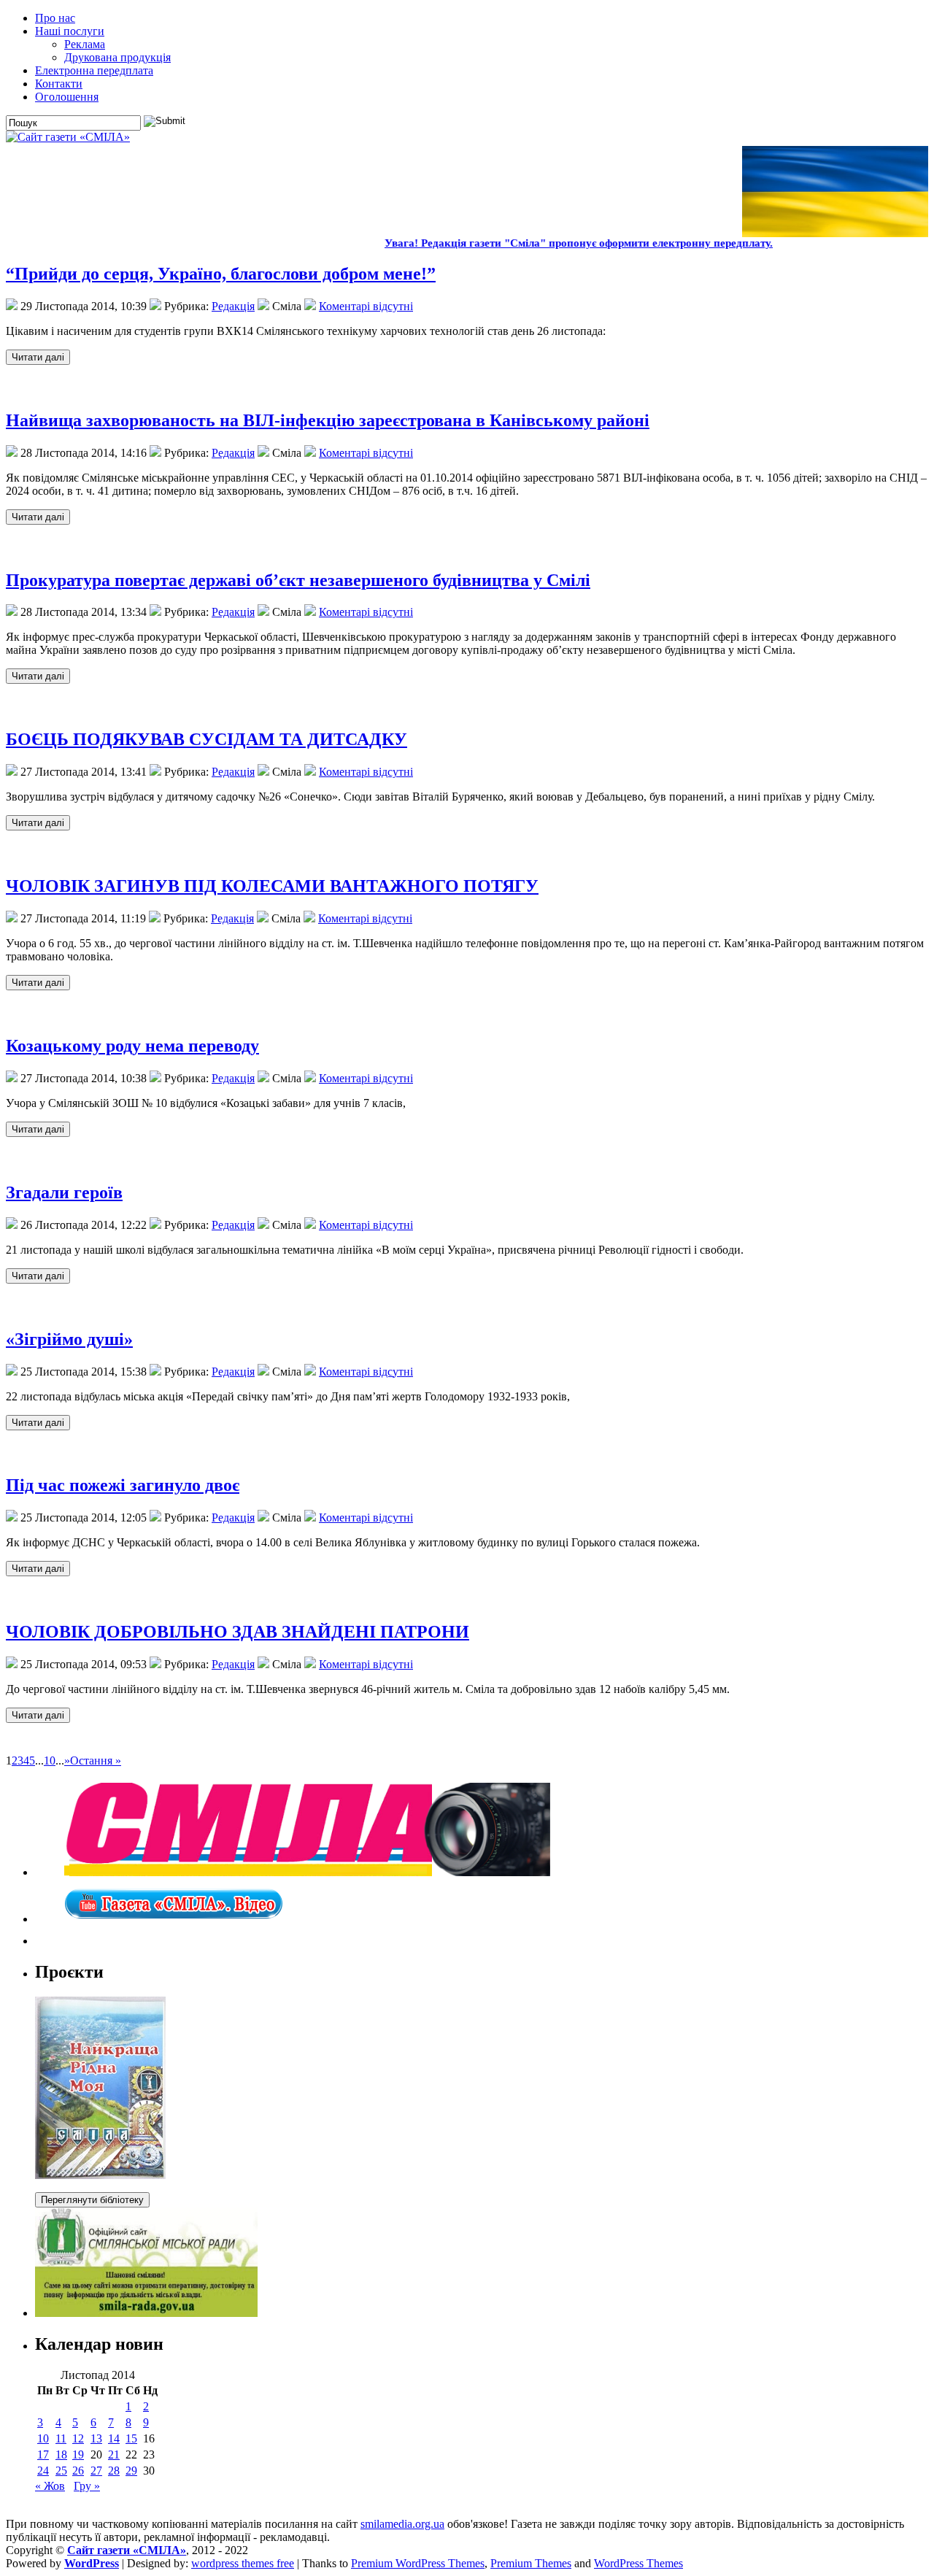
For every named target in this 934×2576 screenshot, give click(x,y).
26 (78, 2471)
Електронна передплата (94, 70)
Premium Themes (531, 2563)
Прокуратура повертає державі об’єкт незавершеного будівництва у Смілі (298, 580)
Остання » (96, 1761)
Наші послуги (70, 31)
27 (96, 2471)
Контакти (59, 84)
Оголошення (67, 97)
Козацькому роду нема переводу (132, 1046)
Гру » (87, 2486)
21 (114, 2454)
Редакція (233, 306)
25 (61, 2471)
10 (50, 1761)
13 (96, 2438)
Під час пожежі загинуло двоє (123, 1485)
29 (131, 2471)
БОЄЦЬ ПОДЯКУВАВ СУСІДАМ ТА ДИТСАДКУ (207, 739)
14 (114, 2438)
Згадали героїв (64, 1192)
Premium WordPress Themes (418, 2563)
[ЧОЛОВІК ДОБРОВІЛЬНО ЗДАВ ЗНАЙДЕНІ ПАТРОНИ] (38, 1715)
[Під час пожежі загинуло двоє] (38, 1568)
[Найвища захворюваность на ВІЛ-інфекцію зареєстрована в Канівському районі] (38, 516)
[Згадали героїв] (38, 1275)
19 (78, 2454)
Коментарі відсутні (366, 306)
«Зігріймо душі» (69, 1339)
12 (78, 2438)
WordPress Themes (638, 2563)
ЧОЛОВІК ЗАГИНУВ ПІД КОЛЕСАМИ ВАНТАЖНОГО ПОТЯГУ (272, 886)
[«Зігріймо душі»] (38, 1422)
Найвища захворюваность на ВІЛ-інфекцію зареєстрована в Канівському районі (328, 420)
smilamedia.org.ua (402, 2524)
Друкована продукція (117, 57)
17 (43, 2454)
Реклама (85, 44)
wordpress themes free (243, 2563)
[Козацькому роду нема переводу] (38, 1129)
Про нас (55, 18)
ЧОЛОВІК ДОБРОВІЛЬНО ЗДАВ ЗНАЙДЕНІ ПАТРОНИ (238, 1632)
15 (131, 2438)
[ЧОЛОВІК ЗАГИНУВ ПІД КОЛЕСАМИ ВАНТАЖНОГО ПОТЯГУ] (38, 982)
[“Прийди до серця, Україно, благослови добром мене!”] (38, 356)
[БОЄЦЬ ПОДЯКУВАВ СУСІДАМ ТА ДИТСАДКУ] (38, 822)
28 (114, 2471)
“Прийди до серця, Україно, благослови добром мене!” (221, 274)
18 (61, 2454)
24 (43, 2471)
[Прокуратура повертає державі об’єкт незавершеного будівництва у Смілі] (38, 675)
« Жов (50, 2486)
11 (61, 2438)
